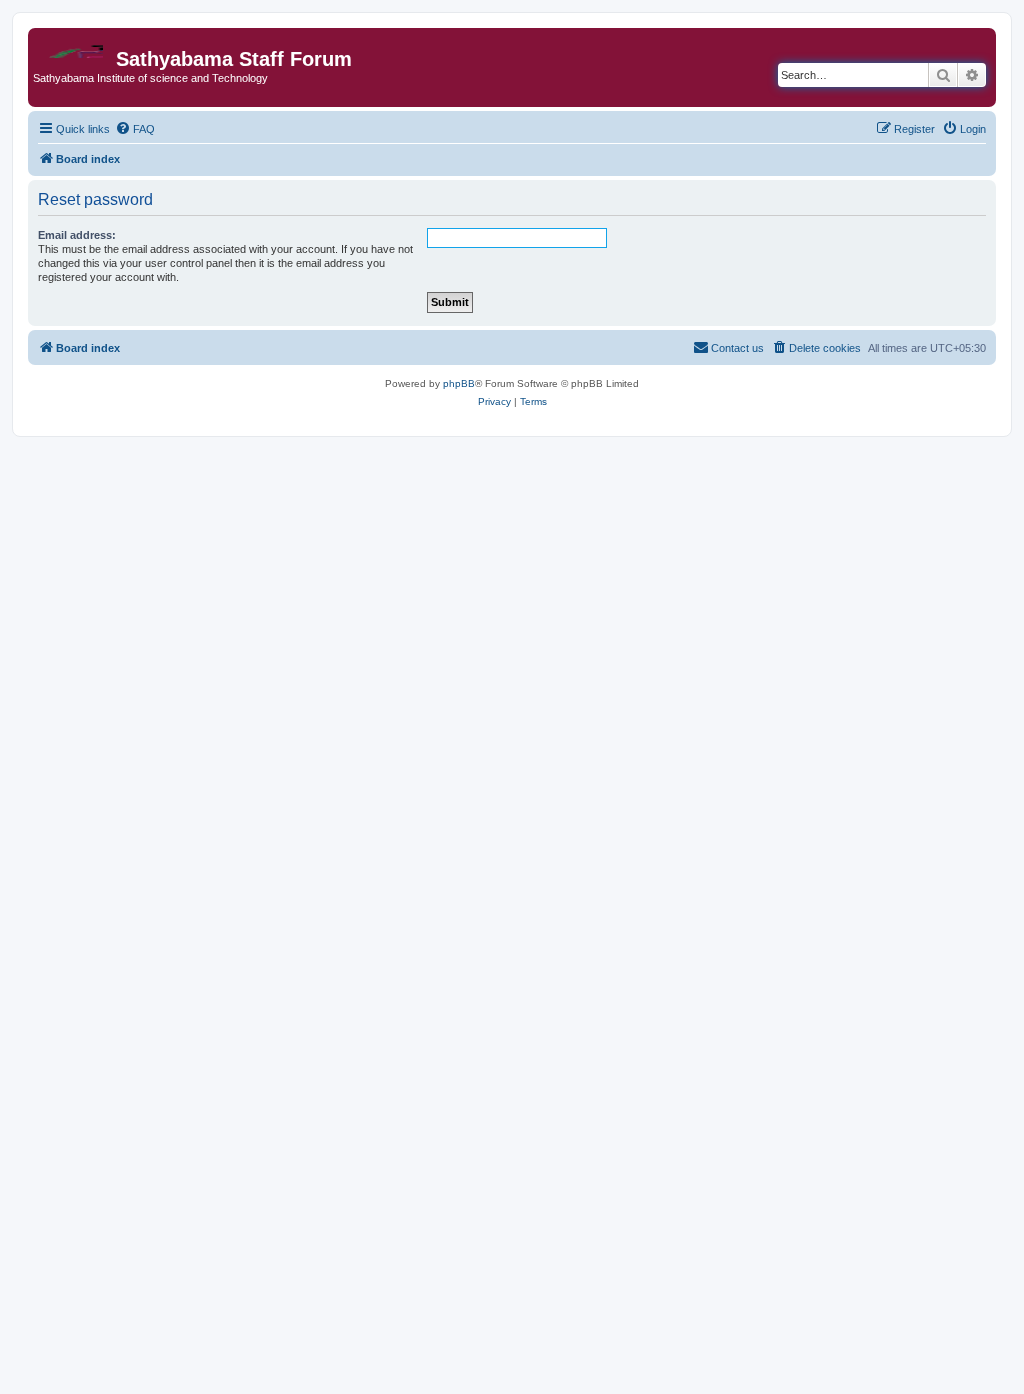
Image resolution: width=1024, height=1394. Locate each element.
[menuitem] (135, 129)
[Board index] (74, 46)
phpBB (459, 383)
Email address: (77, 235)
